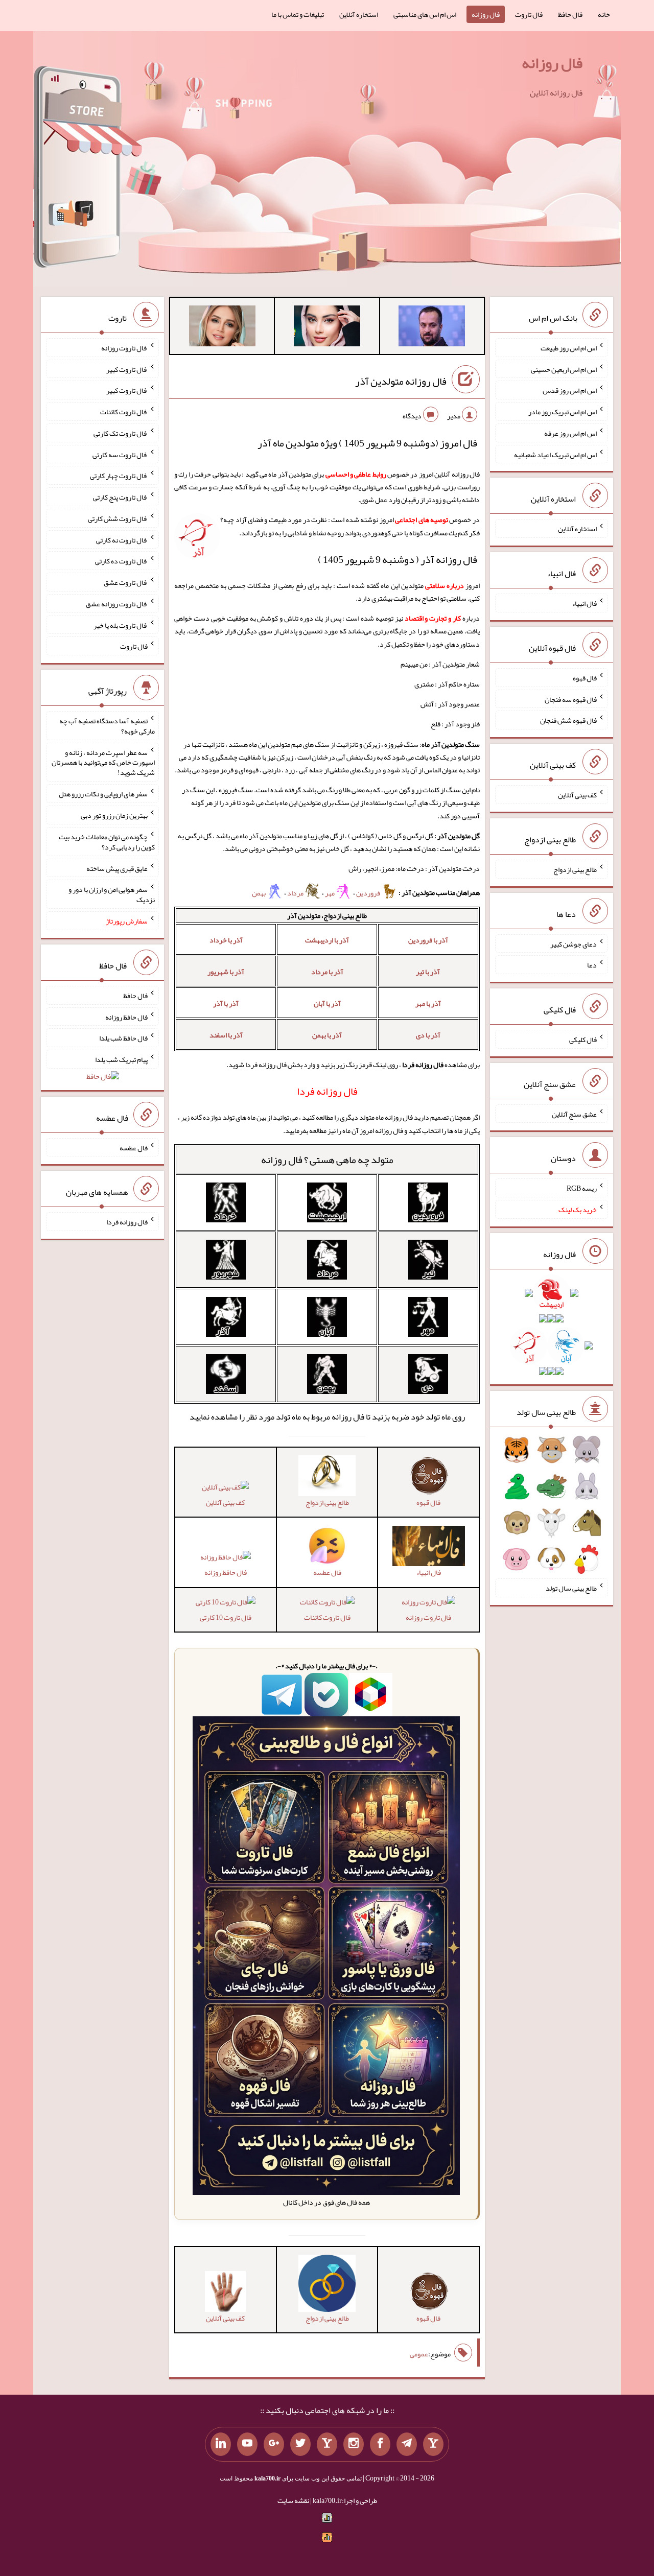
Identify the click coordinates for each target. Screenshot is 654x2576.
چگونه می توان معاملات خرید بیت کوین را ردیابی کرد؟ (107, 842)
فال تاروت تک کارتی (121, 433)
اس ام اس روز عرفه (570, 433)
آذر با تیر (428, 972)
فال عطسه (134, 1147)
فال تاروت (529, 14)
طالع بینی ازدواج (575, 869)
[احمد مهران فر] (432, 328)
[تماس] (327, 2444)
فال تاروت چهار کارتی (119, 476)
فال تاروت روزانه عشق (117, 604)
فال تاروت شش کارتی (118, 518)
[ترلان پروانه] (327, 328)
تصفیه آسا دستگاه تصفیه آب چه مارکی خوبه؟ (107, 726)
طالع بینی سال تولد (571, 1588)
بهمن (259, 893)
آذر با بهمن (327, 1035)
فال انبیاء (585, 603)
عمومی (419, 2354)
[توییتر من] (300, 2444)
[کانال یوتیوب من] (247, 2444)
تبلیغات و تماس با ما (298, 14)
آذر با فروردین (428, 940)
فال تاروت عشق (126, 582)
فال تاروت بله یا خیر (121, 625)
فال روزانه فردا (127, 1222)
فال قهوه (585, 678)
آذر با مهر (428, 1003)
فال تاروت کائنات (327, 1617)
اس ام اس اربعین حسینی (564, 369)
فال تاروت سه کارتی (120, 454)
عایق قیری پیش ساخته (117, 868)
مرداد (296, 893)
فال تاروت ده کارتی (121, 561)
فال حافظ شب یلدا (123, 1038)
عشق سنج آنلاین (574, 1114)
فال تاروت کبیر (127, 369)
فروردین (369, 893)
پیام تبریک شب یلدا (121, 1059)
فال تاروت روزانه (428, 1617)
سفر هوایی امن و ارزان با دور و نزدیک (112, 894)
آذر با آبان (327, 1003)
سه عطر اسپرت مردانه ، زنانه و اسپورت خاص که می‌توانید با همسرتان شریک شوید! (103, 762)
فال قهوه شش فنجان (568, 720)
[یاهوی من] (433, 2444)
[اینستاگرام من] (354, 2444)
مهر (330, 893)
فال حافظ (570, 14)
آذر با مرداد (327, 972)
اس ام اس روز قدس (570, 390)
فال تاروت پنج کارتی (120, 497)
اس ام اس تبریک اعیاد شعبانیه (555, 454)
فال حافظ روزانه (226, 1572)
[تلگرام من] (407, 2444)
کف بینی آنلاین (225, 1502)
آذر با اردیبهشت (327, 940)
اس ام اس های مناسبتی (425, 14)
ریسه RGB (582, 1188)
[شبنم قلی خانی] (222, 328)
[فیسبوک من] (380, 2444)
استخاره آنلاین (359, 14)
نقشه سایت (293, 2500)
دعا (592, 965)
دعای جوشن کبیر (574, 943)
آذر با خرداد (226, 940)
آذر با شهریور (226, 972)
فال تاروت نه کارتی (122, 539)
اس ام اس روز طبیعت (569, 348)
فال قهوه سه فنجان (571, 699)
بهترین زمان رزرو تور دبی (114, 815)
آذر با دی (428, 1035)
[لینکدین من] (221, 2444)
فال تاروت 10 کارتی (226, 1617)
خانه (604, 14)
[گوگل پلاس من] (274, 2444)
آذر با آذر (226, 1003)
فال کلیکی (583, 1039)
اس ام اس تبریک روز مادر (563, 412)
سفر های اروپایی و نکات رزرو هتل (103, 794)
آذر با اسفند (226, 1035)
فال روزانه (486, 14)
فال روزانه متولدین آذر (401, 381)
